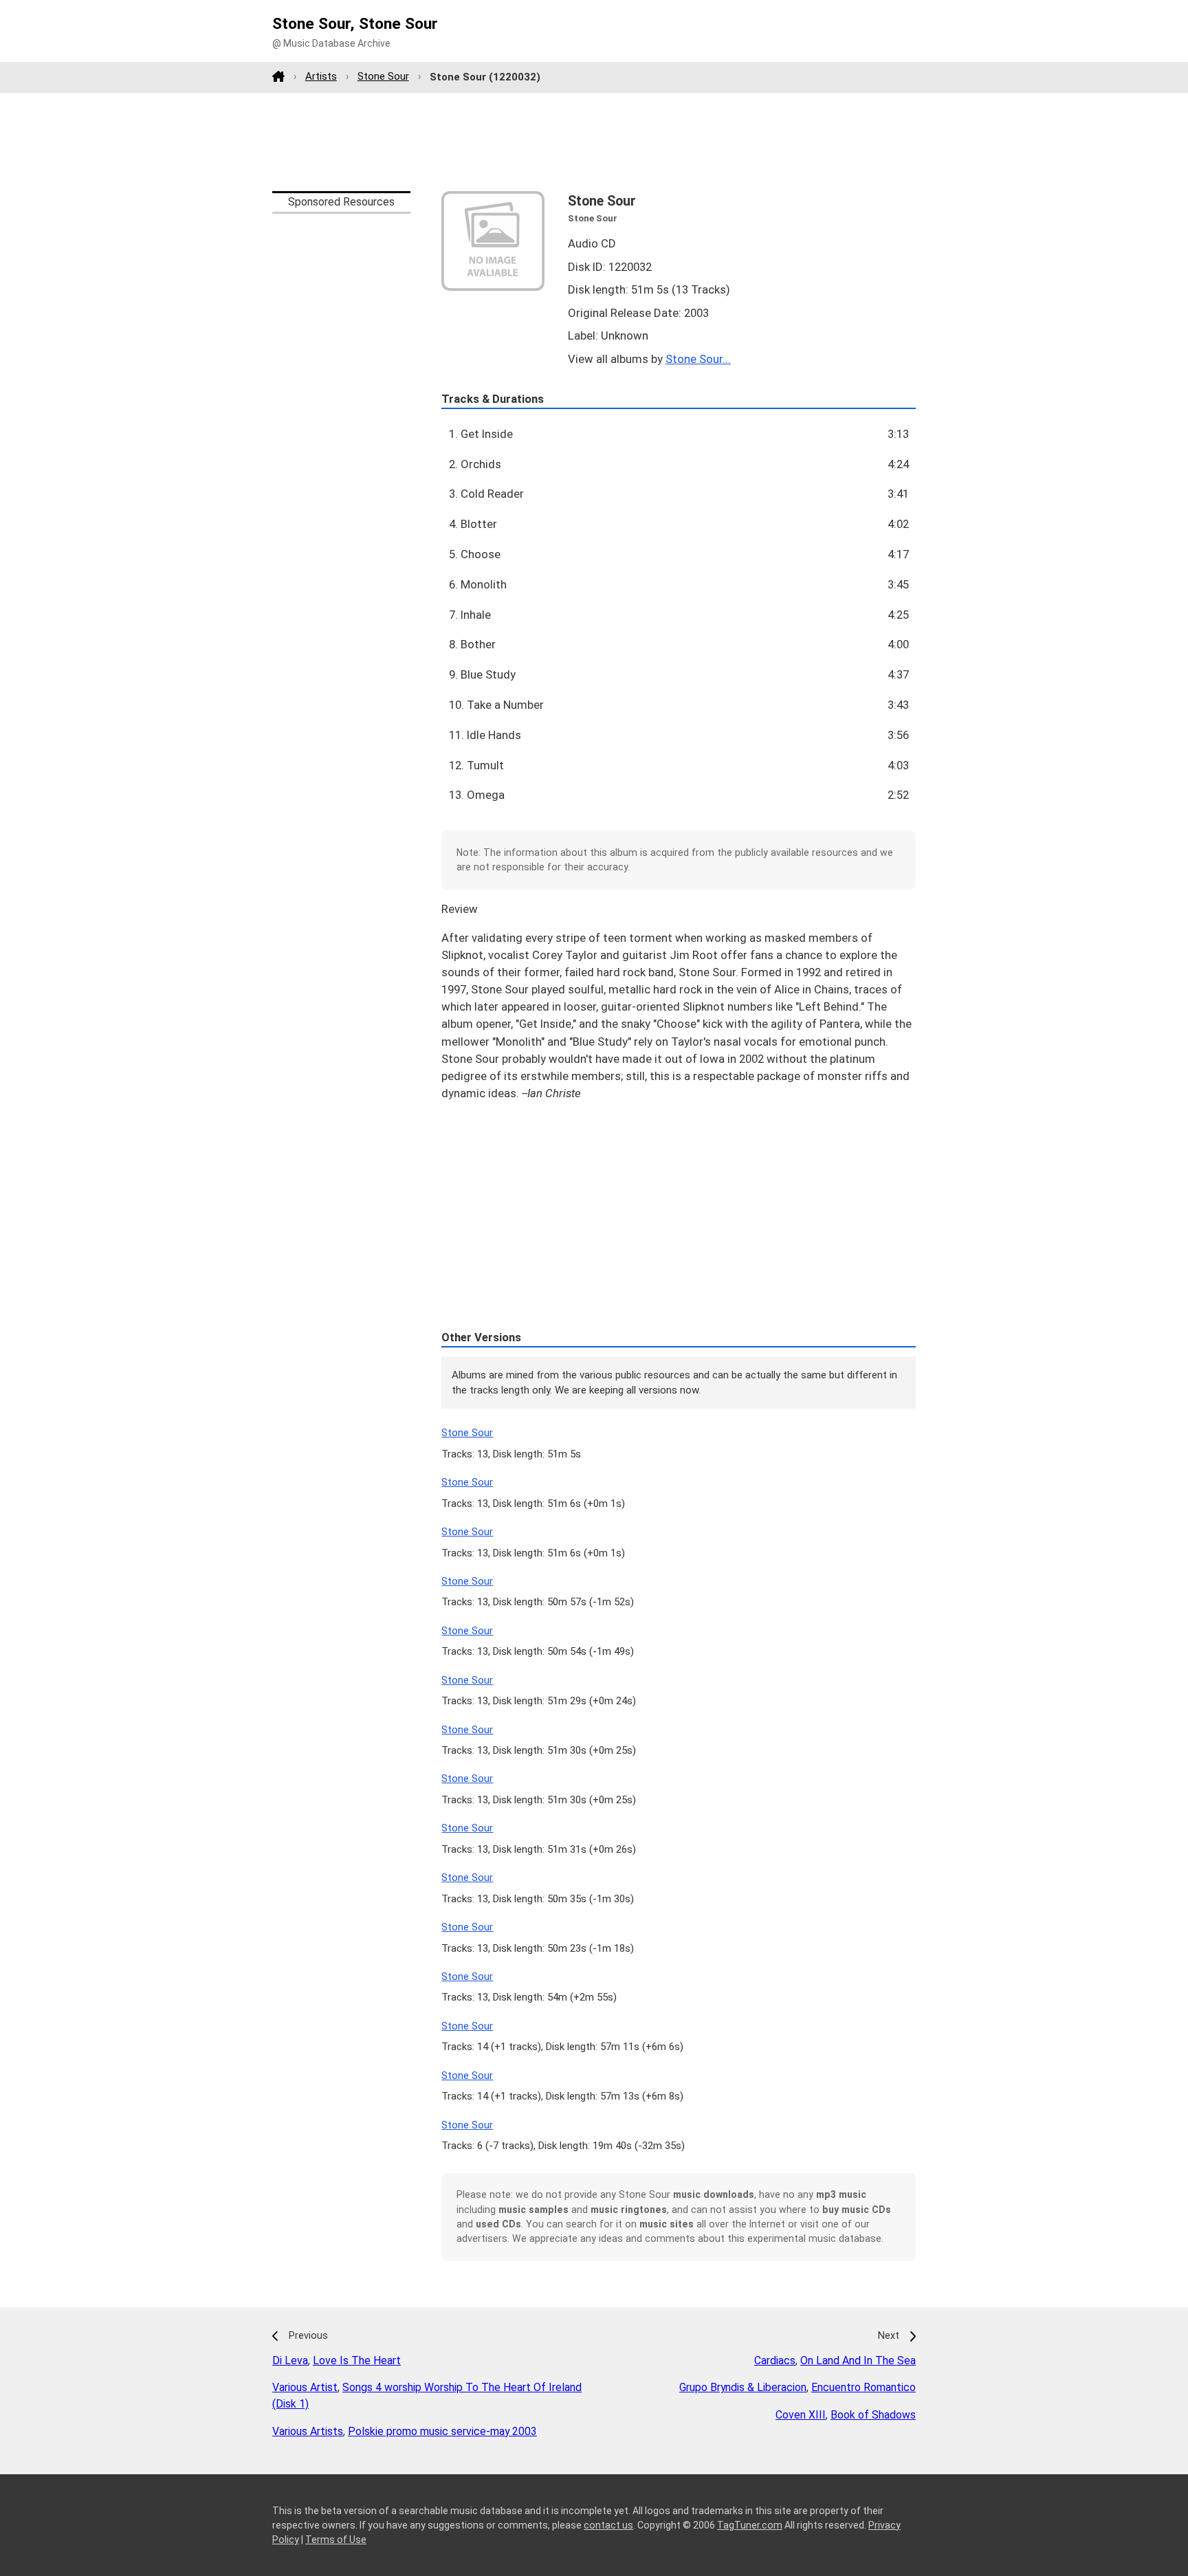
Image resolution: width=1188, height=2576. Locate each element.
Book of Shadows (873, 2415)
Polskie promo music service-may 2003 (442, 2431)
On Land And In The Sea (858, 2360)
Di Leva (290, 2360)
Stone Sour (383, 76)
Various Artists (308, 2431)
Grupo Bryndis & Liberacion (743, 2387)
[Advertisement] (594, 142)
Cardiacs (775, 2360)
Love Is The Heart (357, 2360)
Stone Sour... (698, 359)
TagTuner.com (750, 2525)
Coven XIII (801, 2415)
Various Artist (305, 2387)
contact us (608, 2525)
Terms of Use (336, 2540)
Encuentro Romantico (863, 2387)
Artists (321, 76)
